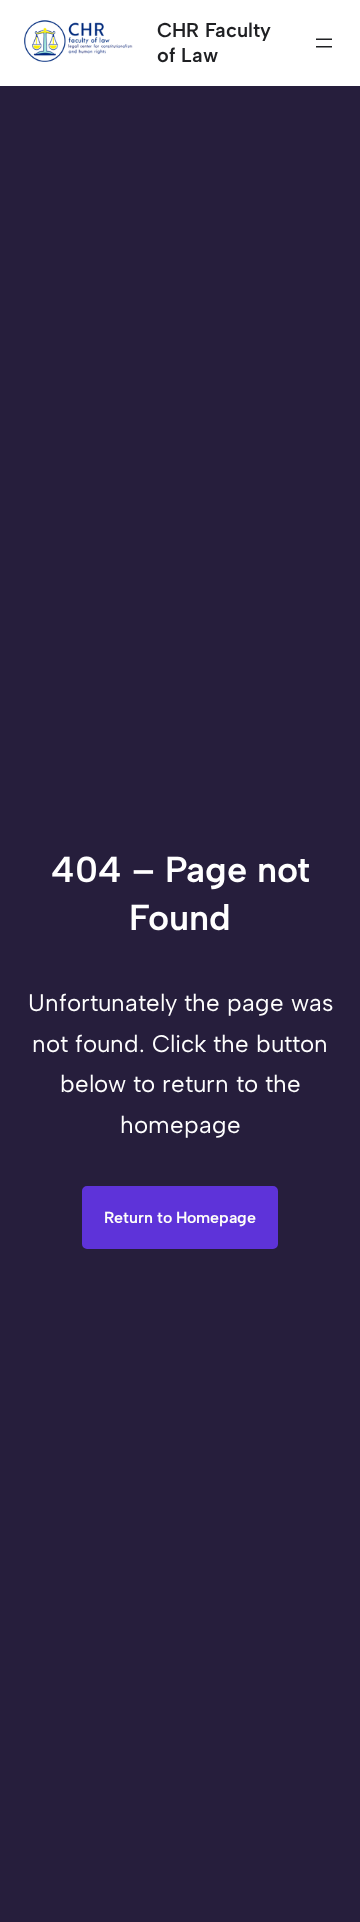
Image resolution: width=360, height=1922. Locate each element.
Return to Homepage (180, 1217)
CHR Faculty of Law (214, 42)
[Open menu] (324, 43)
